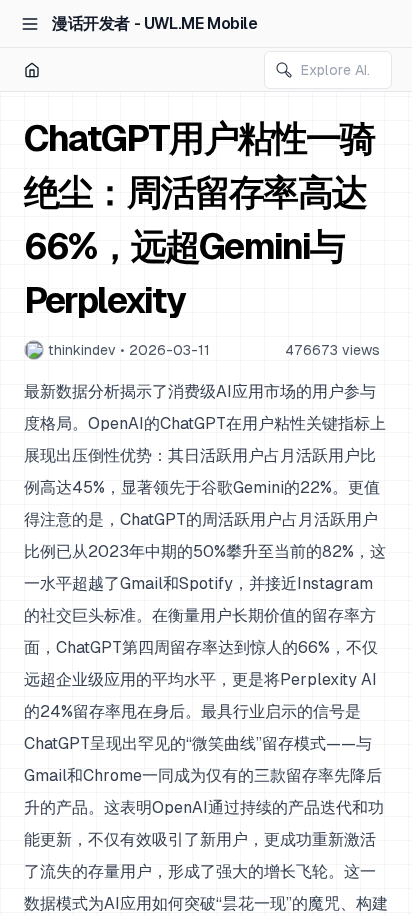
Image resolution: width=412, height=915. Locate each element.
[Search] (284, 70)
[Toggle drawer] (30, 24)
